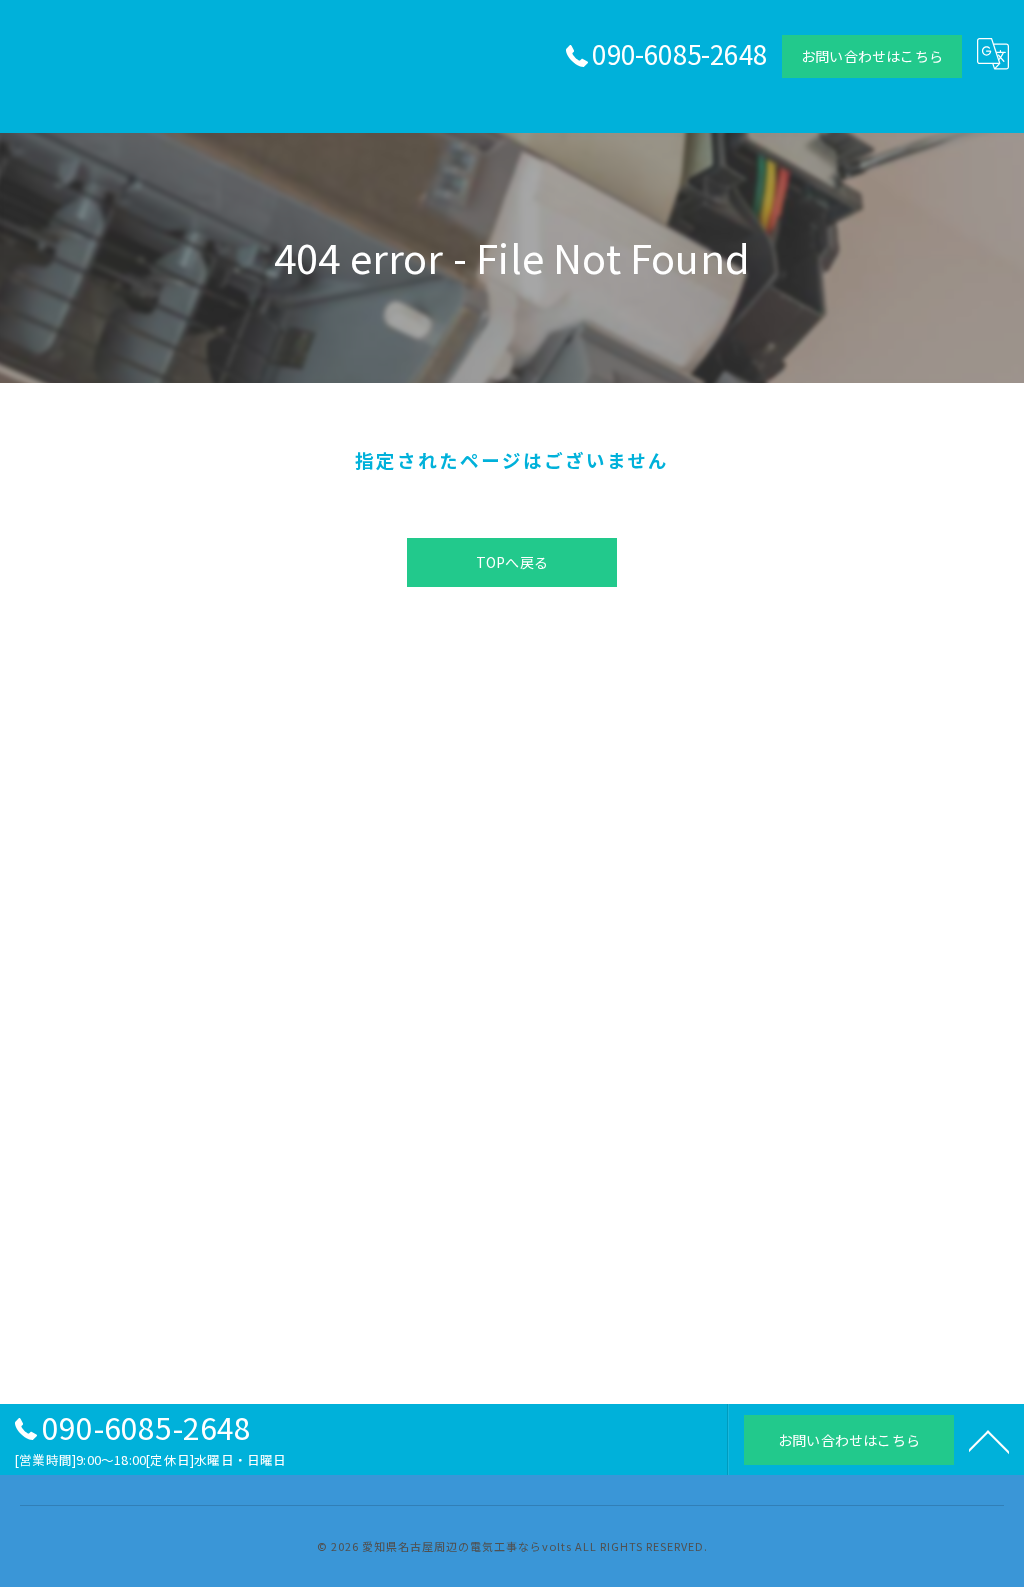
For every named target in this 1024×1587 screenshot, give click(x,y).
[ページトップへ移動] (989, 1440)
